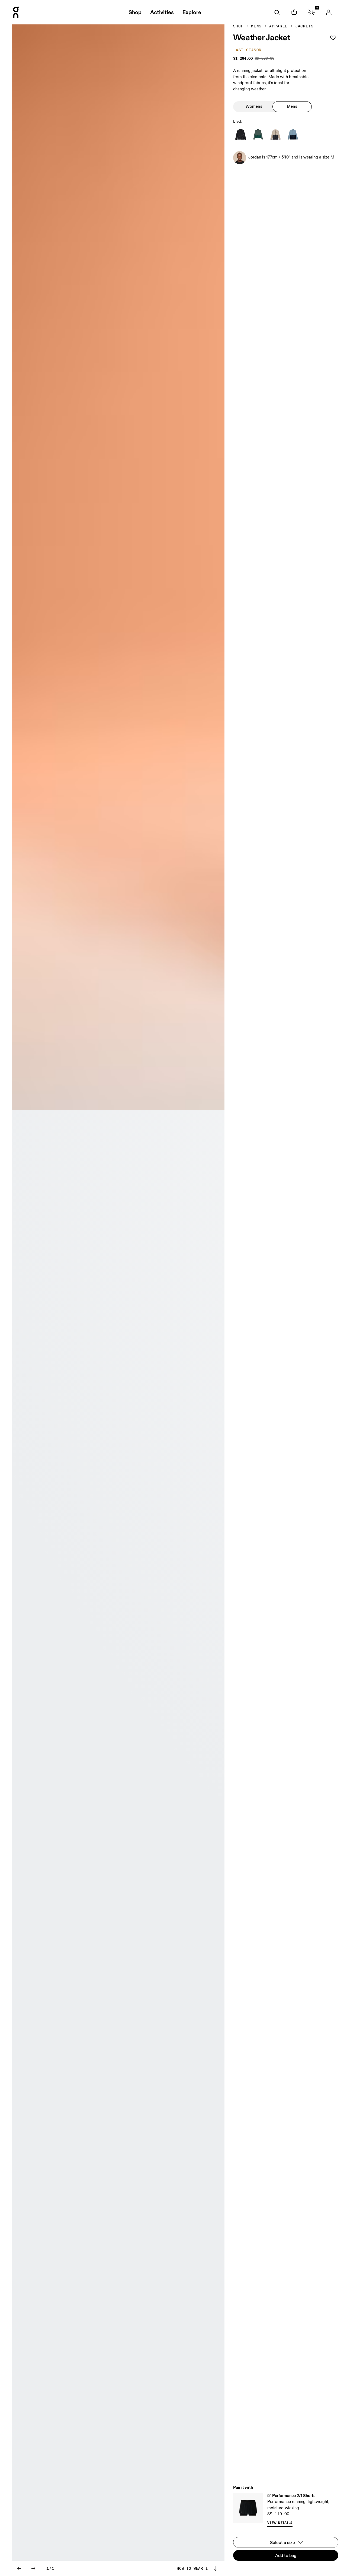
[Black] (241, 134)
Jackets (304, 26)
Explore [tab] (192, 12)
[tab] (277, 12)
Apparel (278, 26)
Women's (254, 106)
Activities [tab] (162, 12)
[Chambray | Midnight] (293, 134)
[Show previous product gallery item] (19, 2568)
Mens (256, 26)
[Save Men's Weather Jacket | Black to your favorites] (333, 38)
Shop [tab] (135, 12)
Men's (292, 106)
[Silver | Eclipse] (275, 134)
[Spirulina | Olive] (258, 134)
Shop (238, 26)
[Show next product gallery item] (33, 2568)
